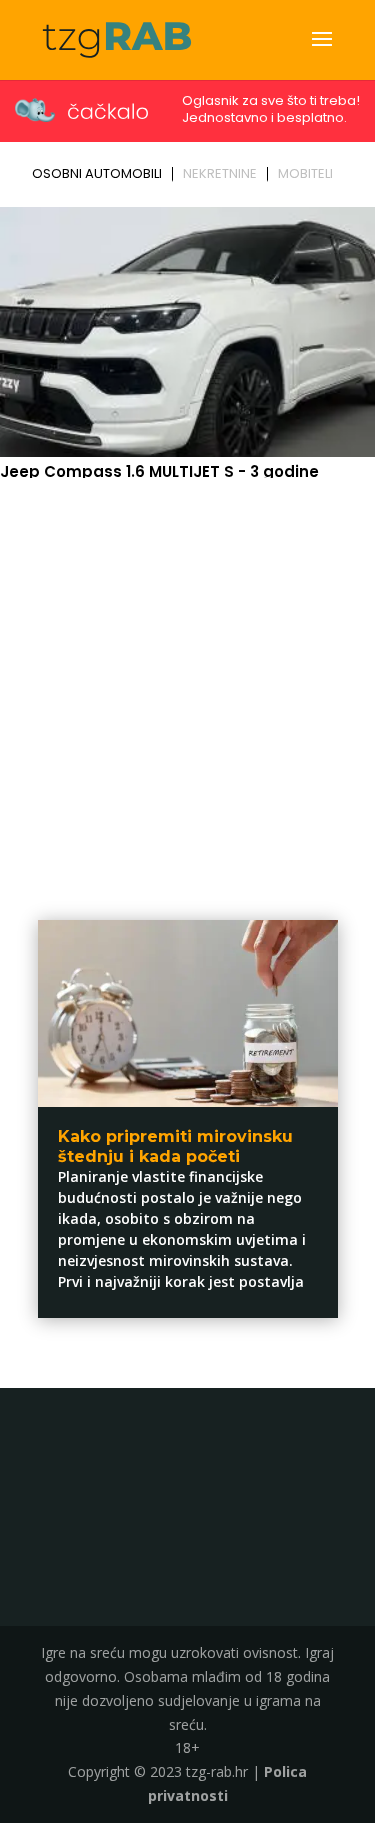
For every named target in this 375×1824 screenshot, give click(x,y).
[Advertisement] (187, 682)
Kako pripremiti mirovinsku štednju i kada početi (175, 1146)
